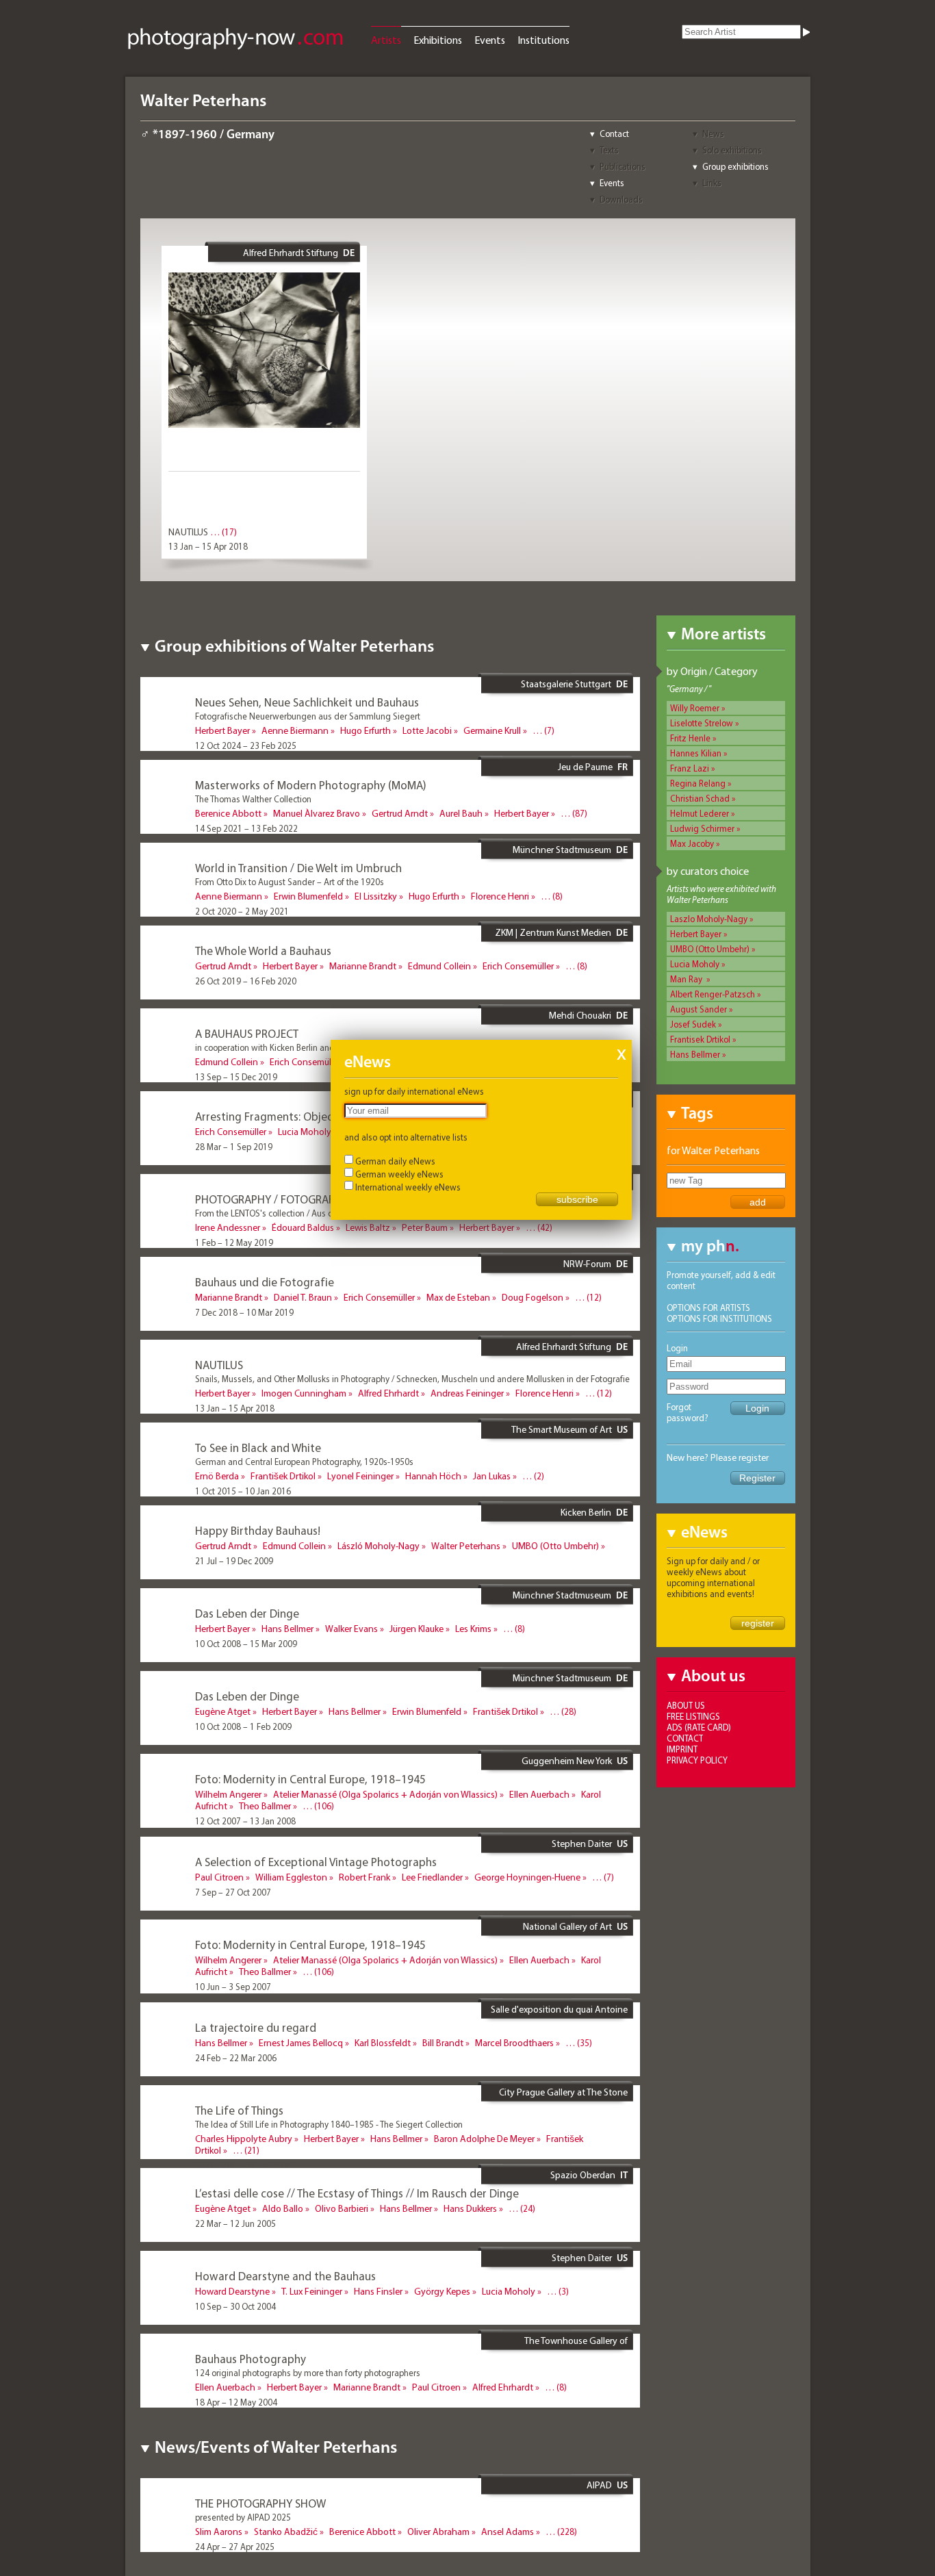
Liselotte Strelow (702, 723)
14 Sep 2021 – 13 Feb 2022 (246, 828)
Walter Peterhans (466, 1546)
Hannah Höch (433, 1476)
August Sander (699, 1009)
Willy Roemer (695, 708)
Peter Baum (425, 1227)
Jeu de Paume (585, 767)
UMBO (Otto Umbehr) (710, 949)
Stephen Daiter (582, 1844)
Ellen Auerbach (539, 1794)
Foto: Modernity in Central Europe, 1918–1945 (310, 1779)
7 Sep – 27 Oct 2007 (233, 1892)
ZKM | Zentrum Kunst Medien (553, 932)
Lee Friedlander (432, 1877)
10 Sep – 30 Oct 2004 (235, 2306)
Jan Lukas (492, 1476)
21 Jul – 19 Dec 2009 (234, 1561)
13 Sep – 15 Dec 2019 (236, 1077)
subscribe (577, 1199)
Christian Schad (700, 798)
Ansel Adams (508, 2532)
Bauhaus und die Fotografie (265, 1282)
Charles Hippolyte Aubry (244, 2139)
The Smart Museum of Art (562, 1429)
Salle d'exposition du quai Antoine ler (559, 2015)
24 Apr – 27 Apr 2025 (235, 2547)
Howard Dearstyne (232, 2291)
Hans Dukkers (470, 2208)
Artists (386, 40)
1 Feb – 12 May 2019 (234, 1242)
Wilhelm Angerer (228, 1794)
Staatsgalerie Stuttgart (566, 684)
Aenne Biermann (295, 730)
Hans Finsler (378, 2291)
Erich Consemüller (518, 966)
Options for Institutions (719, 1318)
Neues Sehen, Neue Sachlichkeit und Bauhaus (307, 702)
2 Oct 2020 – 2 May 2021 (242, 911)
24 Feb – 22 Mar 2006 (236, 2058)
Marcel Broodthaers (514, 2043)
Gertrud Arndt (400, 813)
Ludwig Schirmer (702, 828)
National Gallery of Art (567, 1926)
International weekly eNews (408, 1187)
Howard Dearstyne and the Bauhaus (285, 2276)
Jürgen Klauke (417, 1629)
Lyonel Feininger (360, 1476)
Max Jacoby (692, 843)
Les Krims (473, 1629)
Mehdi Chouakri (580, 1015)
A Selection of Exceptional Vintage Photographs (316, 1862)
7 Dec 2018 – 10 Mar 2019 (244, 1312)
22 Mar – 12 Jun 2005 (235, 2223)
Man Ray (687, 979)
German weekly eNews (399, 1174)
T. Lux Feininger (312, 2291)
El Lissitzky (376, 896)
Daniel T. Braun (303, 1297)
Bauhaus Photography (251, 2359)
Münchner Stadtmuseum (562, 850)
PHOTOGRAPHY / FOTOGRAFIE (269, 1199)
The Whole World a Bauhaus (263, 951)
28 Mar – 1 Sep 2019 (234, 1147)
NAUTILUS (188, 532)
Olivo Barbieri (342, 2208)
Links (712, 183)
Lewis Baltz (368, 1227)
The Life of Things (239, 2110)
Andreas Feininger (467, 1393)
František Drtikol (283, 1476)
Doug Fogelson (533, 1297)
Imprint (682, 1749)
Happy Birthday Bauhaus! (258, 1530)
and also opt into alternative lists (406, 1137)
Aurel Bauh (461, 813)
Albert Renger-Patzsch (713, 994)
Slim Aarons (219, 2532)
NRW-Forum (587, 1264)
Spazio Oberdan (583, 2175)
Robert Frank (364, 1877)
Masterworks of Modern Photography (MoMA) (311, 785)
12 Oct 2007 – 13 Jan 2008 (245, 1821)
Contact (614, 133)
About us (686, 1705)
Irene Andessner (228, 1227)
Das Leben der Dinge (247, 1613)
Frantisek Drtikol (700, 1039)
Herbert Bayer (696, 934)
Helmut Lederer (700, 813)
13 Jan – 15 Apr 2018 (208, 546)
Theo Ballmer (265, 1806)
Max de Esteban (458, 1297)
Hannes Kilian (696, 753)
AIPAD (599, 2485)
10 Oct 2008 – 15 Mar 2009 (246, 1644)
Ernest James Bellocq (301, 2043)
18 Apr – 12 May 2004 (236, 2402)
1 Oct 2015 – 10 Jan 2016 (243, 1491)
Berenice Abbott (228, 813)
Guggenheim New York (567, 1761)
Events (490, 40)
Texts (609, 150)
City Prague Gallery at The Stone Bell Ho (563, 2097)
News (713, 133)
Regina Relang (698, 783)
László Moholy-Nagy (379, 1546)
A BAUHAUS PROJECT (247, 1033)
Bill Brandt (443, 2043)
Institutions (543, 40)
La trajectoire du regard (256, 2027)
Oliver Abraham (438, 2532)
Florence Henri (500, 896)
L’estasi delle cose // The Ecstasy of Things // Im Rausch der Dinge (357, 2193)
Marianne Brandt (363, 966)
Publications (623, 166)
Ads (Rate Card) (699, 1727)
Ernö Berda (217, 1476)
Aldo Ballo (283, 2208)
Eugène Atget (223, 1711)
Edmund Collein (439, 966)
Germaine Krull (492, 730)
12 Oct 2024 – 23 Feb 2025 (246, 745)
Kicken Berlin (586, 1512)
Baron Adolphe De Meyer (484, 2139)
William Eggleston (291, 1877)
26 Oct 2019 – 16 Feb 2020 (246, 981)
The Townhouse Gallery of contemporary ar (576, 2346)
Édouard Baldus (303, 1227)
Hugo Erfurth (366, 730)
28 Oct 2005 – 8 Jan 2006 (243, 2165)
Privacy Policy (697, 1760)
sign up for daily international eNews (414, 1091)
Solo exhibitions (732, 150)
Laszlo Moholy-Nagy (709, 919)
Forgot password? (688, 1412)
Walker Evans (351, 1629)
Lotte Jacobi (427, 730)
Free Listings (693, 1716)
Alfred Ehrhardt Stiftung (291, 253)
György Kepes (442, 2291)
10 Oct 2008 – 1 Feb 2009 (243, 1726)
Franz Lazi (690, 768)
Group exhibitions (735, 166)
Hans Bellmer (695, 1054)
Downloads (621, 199)
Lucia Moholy (695, 964)
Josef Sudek (693, 1024)
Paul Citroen (219, 1877)
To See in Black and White (258, 1448)
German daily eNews (395, 1161)
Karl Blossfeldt (383, 2043)
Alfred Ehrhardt (388, 1393)
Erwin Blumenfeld (308, 896)
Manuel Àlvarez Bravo (317, 813)
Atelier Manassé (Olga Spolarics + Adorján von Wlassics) (385, 1794)
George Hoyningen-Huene (527, 1877)
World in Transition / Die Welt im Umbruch (298, 868)
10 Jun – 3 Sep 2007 (233, 1987)
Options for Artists (708, 1308)
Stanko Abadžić (286, 2532)
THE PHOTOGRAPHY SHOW (260, 2503)
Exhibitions (438, 40)
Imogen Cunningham (304, 1393)
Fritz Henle (690, 738)
